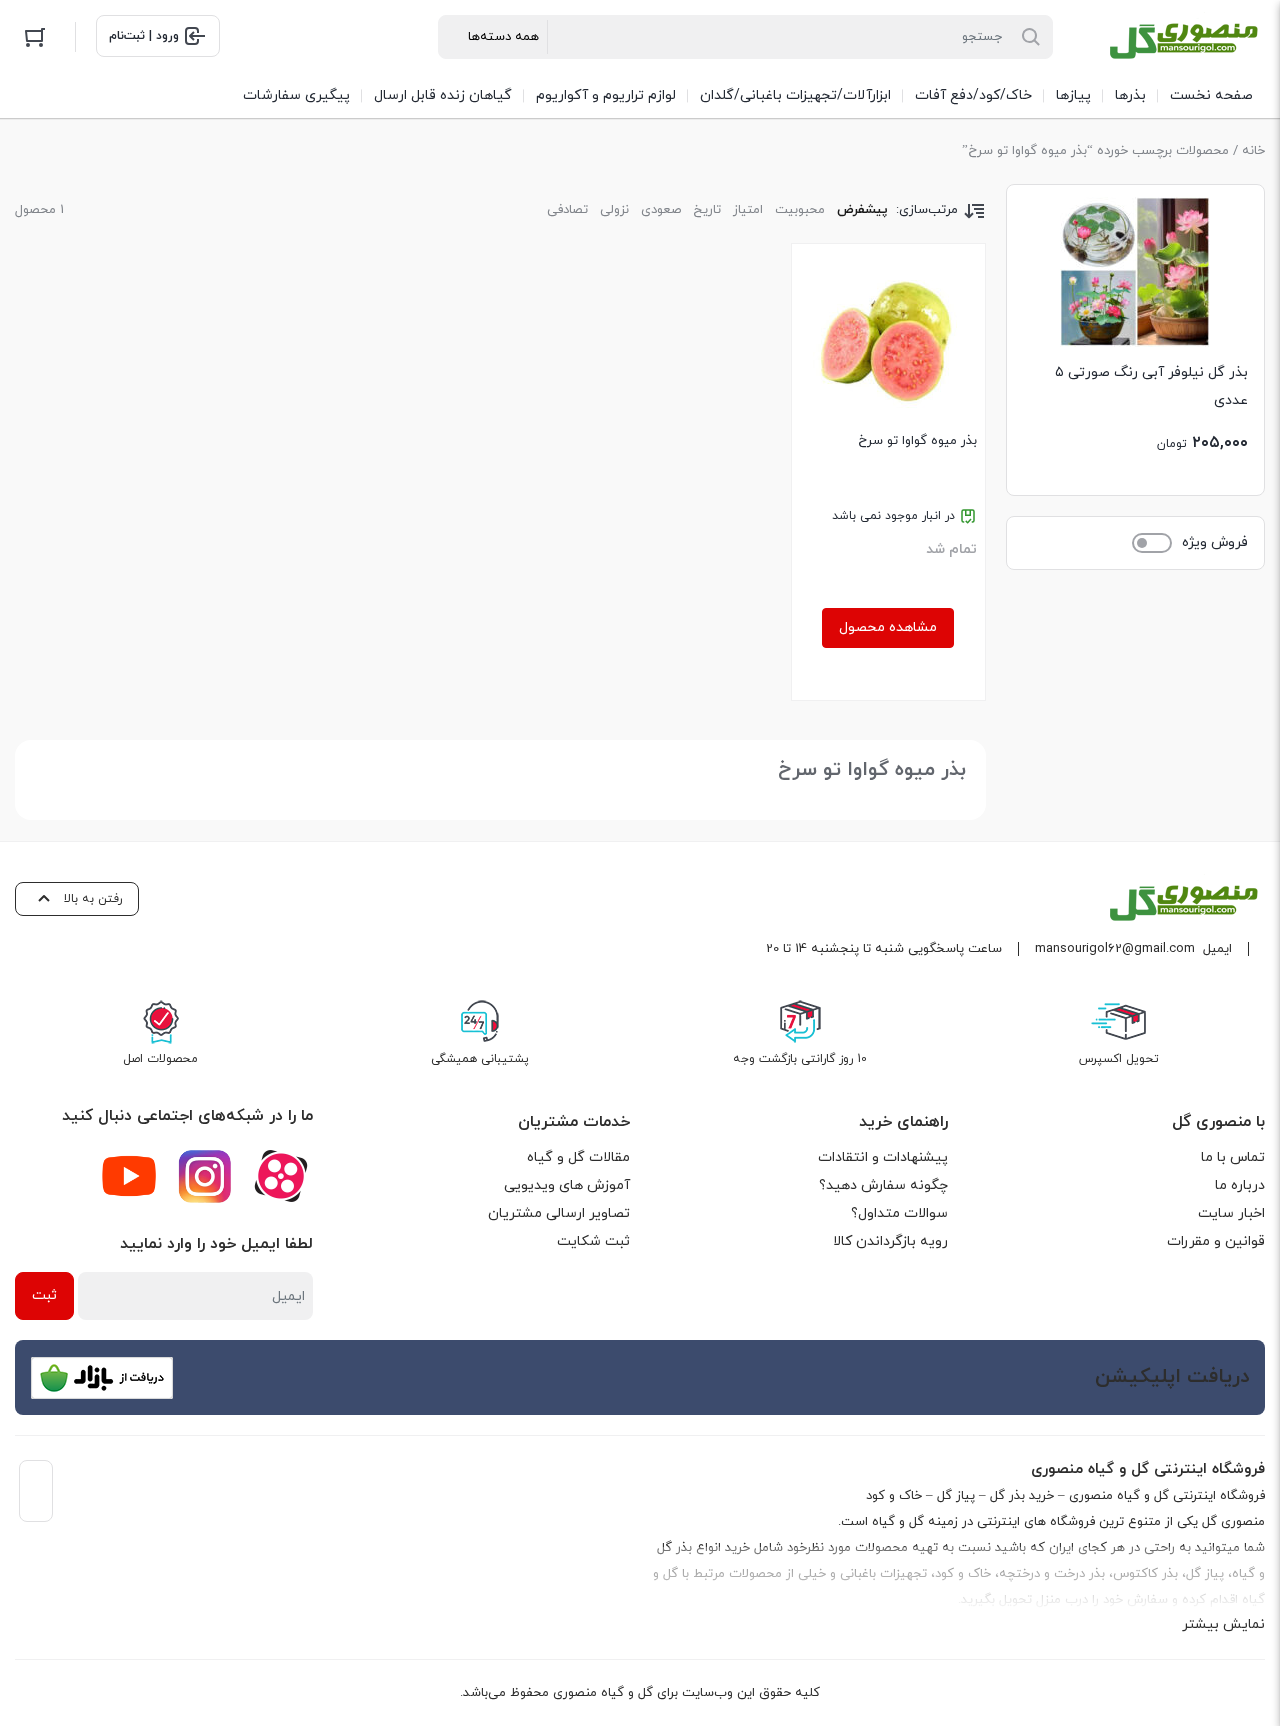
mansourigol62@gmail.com (1115, 949)
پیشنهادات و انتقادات (883, 1157)
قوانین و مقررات (1216, 1241)
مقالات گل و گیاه (578, 1157)
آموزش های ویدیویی (567, 1185)
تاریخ (707, 210)
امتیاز (748, 210)
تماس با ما (1233, 1157)
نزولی (614, 210)
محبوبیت (800, 210)
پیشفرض (862, 210)
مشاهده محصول (888, 627)
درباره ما (1240, 1185)
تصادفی (567, 210)
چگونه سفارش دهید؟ (883, 1185)
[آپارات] (281, 1176)
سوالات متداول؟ (899, 1213)
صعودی (661, 210)
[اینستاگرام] (205, 1176)
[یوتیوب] (129, 1176)
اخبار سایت (1231, 1213)
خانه (1253, 151)
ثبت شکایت (593, 1241)
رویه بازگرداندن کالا (890, 1241)
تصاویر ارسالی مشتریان (559, 1213)
